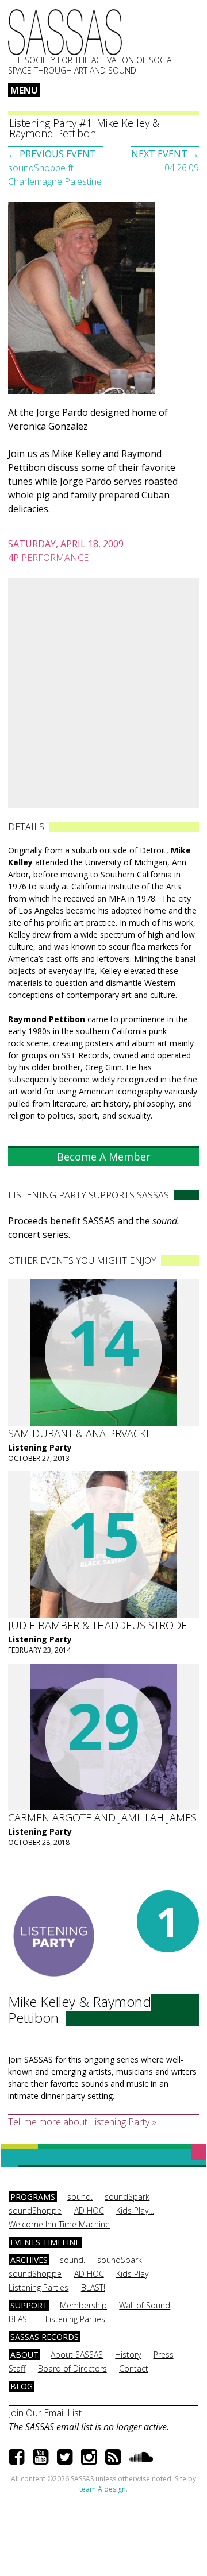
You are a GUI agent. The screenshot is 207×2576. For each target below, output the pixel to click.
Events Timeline (45, 2242)
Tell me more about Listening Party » (82, 2122)
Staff (17, 2368)
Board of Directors (72, 2368)
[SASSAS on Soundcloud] (141, 2456)
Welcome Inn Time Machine (59, 2224)
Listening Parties (39, 2287)
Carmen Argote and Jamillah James (102, 1817)
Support (29, 2305)
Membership (83, 2305)
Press (164, 2355)
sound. (80, 2197)
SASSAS (65, 32)
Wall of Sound (145, 2305)
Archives (29, 2260)
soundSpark (127, 2197)
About (24, 2355)
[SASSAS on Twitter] (65, 2456)
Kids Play (132, 2274)
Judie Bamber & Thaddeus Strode (97, 1625)
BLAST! (93, 2287)
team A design (103, 2489)
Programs (33, 2197)
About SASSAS (77, 2355)
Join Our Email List (45, 2413)
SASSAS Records (45, 2337)
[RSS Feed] (113, 2456)
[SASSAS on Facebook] (16, 2456)
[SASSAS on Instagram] (89, 2456)
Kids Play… (135, 2211)
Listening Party (40, 1447)
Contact (134, 2368)
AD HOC (89, 2211)
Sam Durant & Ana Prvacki (78, 1433)
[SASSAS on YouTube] (41, 2456)
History (128, 2355)
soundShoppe (35, 2211)
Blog (22, 2386)
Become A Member (104, 1157)
